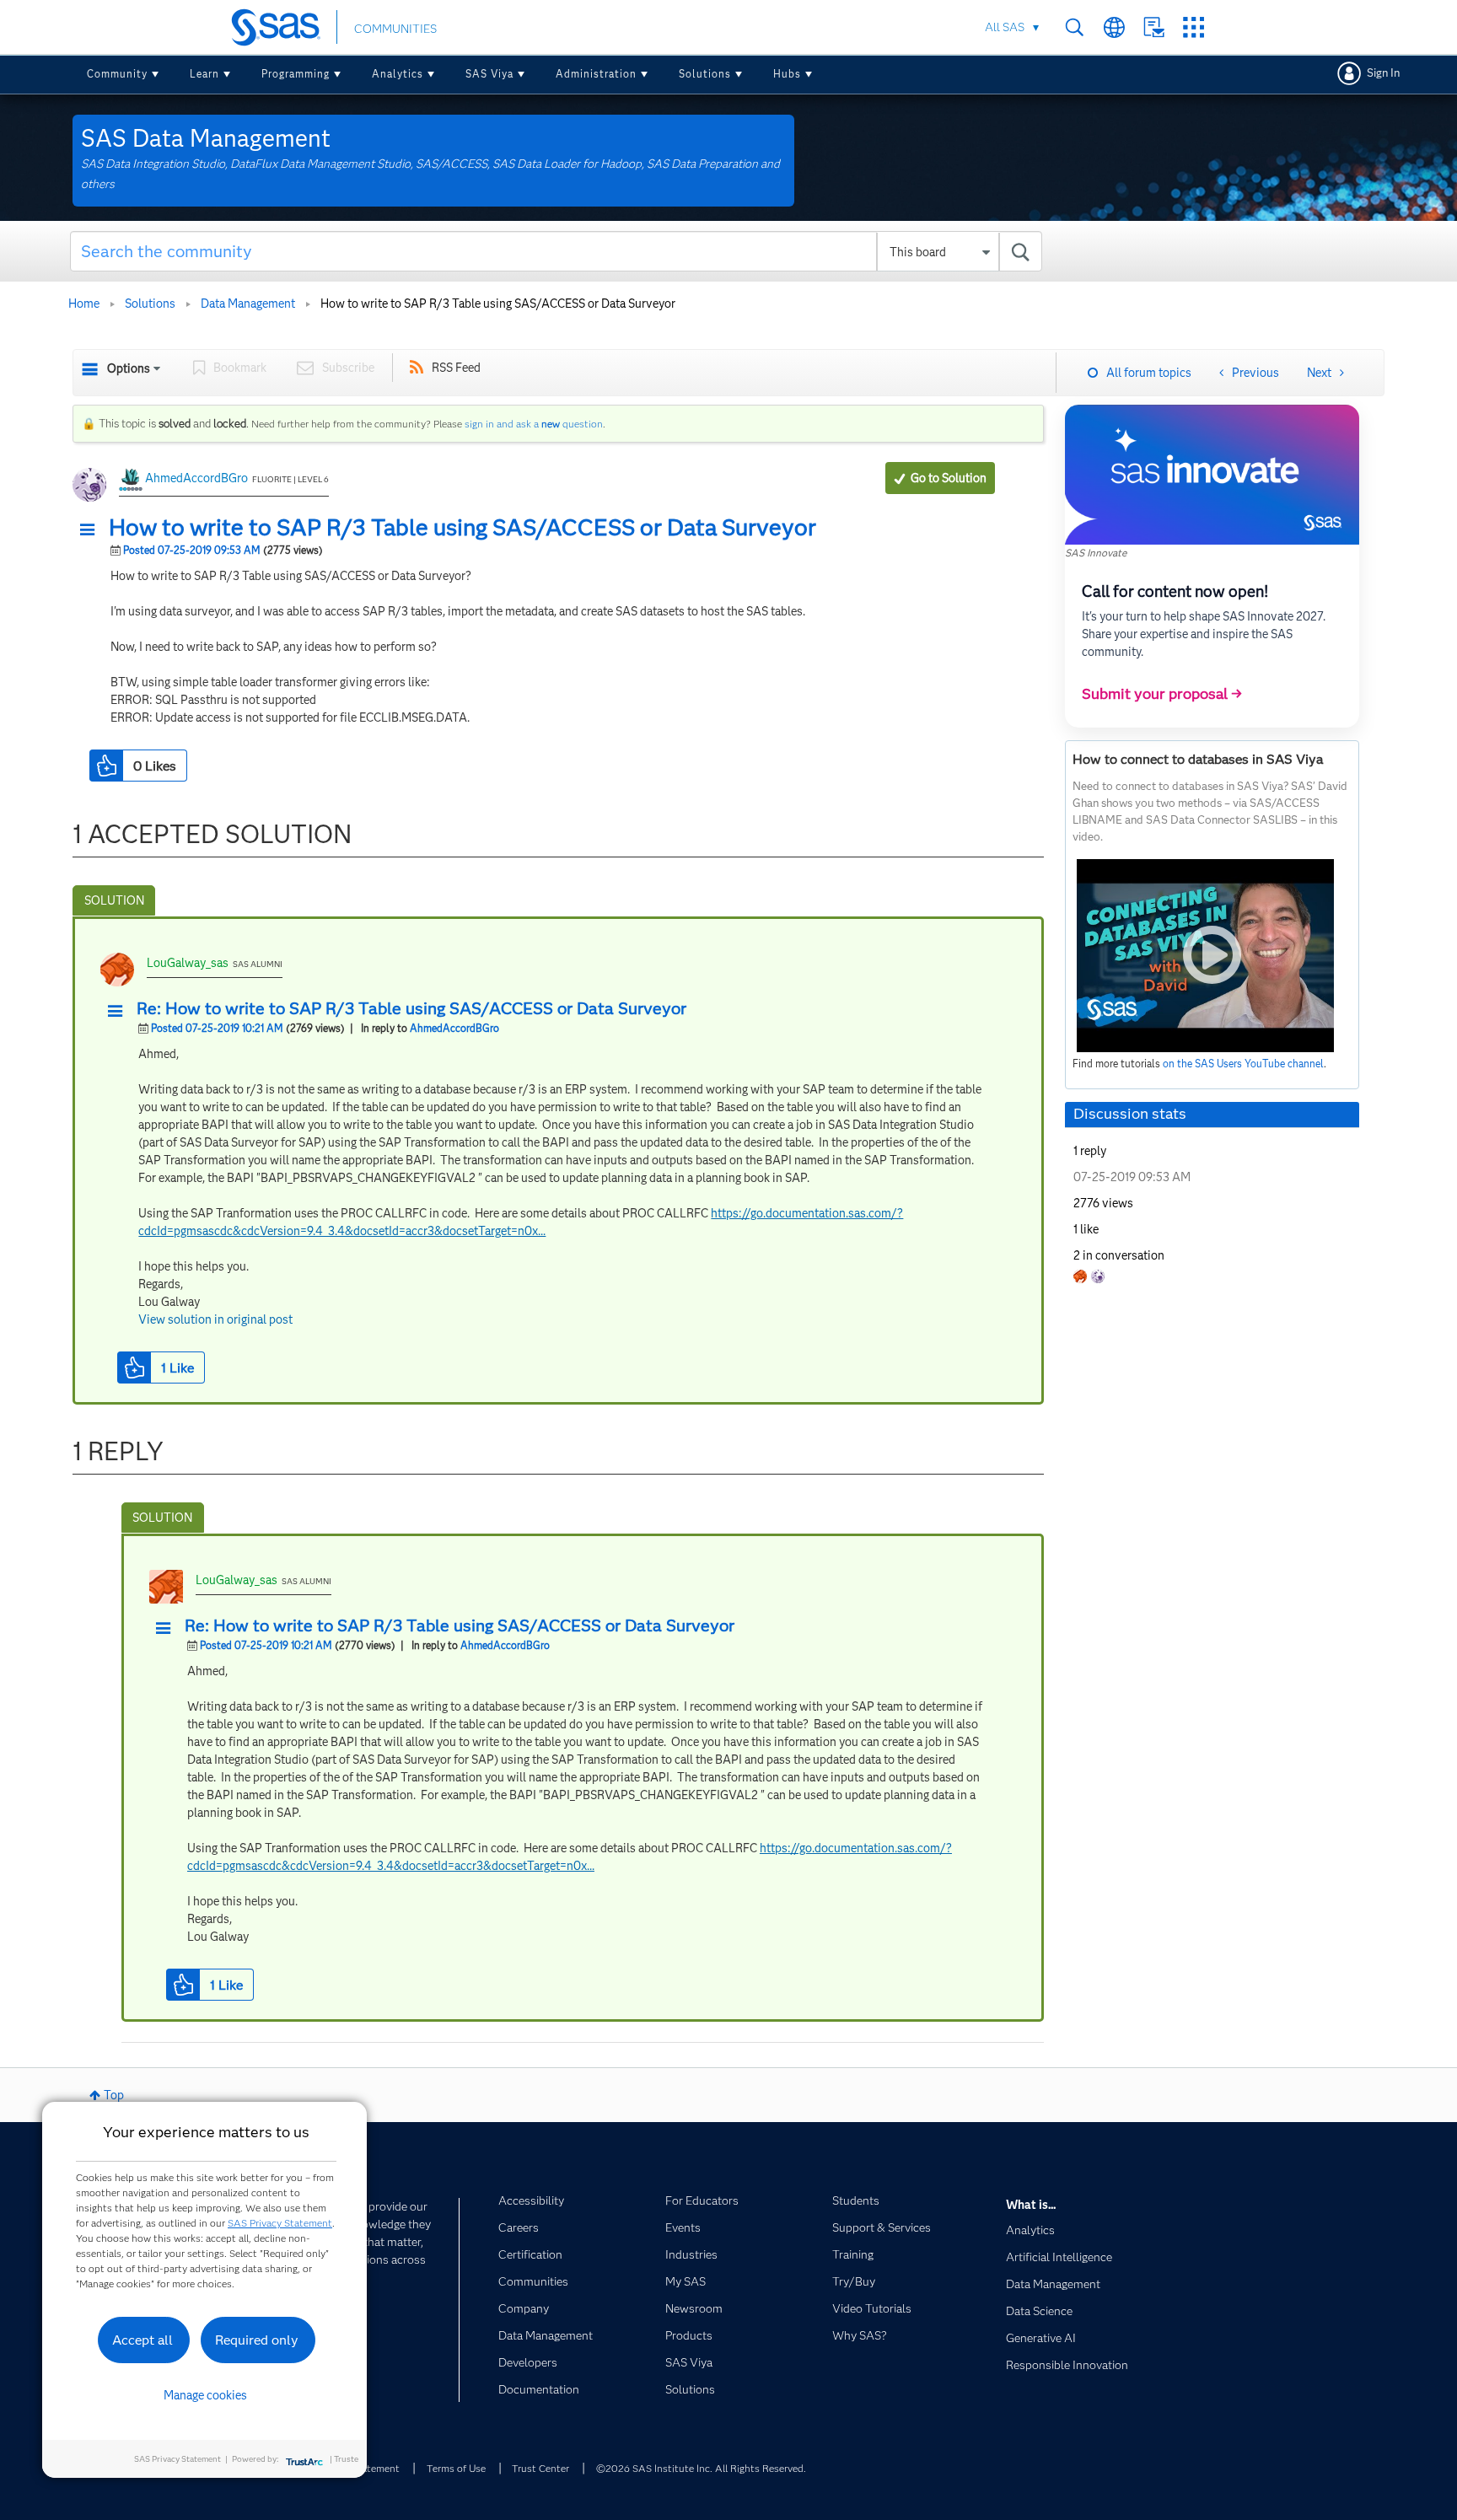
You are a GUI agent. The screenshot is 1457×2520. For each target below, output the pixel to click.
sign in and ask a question (534, 424)
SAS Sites (1194, 27)
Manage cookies (205, 2395)
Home (84, 304)
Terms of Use (456, 2468)
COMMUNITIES (395, 29)
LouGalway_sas (188, 963)
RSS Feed (456, 368)
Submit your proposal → (1162, 694)
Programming (296, 74)
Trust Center (540, 2468)
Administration (596, 74)
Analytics (398, 74)
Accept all (142, 2340)
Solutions (705, 74)
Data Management (248, 304)
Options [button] (129, 368)
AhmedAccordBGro (196, 478)
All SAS (1005, 27)
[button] (92, 530)
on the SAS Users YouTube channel (1243, 1064)
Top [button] (114, 2095)
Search (1075, 27)
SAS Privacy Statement (280, 2223)
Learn (204, 74)
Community (117, 74)
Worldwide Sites (1114, 27)
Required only (257, 2340)
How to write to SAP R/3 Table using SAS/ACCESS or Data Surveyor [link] (498, 304)
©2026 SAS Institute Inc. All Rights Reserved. (701, 2468)
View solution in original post (215, 1319)
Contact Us (1154, 27)
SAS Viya (489, 74)
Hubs (787, 74)
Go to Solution (949, 478)
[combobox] (556, 251)
